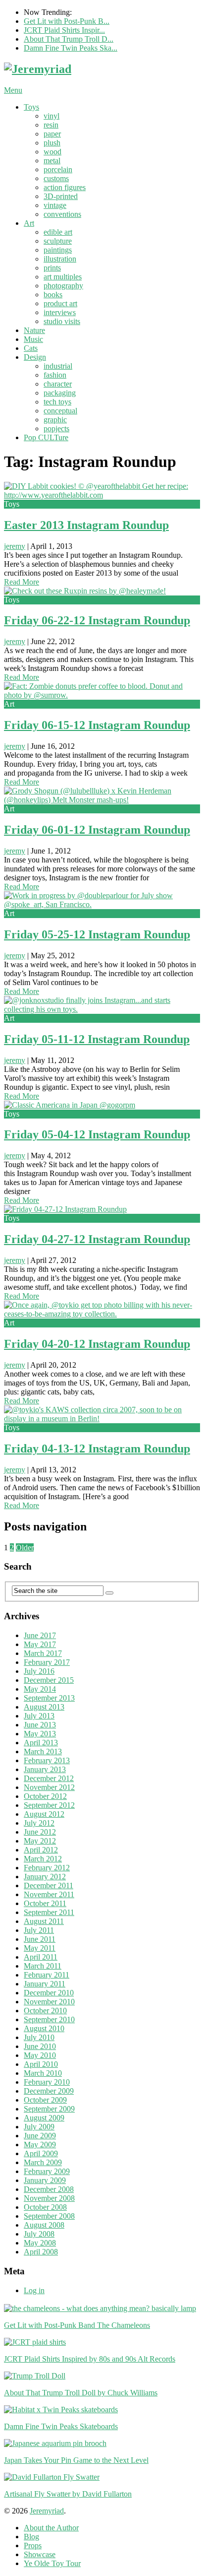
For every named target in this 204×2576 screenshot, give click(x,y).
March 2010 (43, 2073)
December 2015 (49, 1680)
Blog (31, 2537)
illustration (60, 259)
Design (35, 357)
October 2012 (45, 1796)
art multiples (63, 277)
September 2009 (49, 2109)
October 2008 (45, 2207)
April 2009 (41, 2153)
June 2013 (40, 1725)
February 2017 (47, 1662)
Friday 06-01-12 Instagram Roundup (97, 830)
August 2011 (44, 1921)
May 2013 (40, 1734)
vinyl (51, 116)
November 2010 (49, 2002)
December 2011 (49, 1885)
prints (52, 268)
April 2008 (41, 2252)
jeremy (15, 546)
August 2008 (44, 2225)
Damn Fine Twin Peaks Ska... (71, 48)
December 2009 (49, 2091)
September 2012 (49, 1805)
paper (52, 134)
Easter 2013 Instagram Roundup (86, 525)
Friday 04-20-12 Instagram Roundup (97, 1344)
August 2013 (44, 1707)
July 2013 (39, 1716)
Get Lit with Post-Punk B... (67, 21)
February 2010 (47, 2082)
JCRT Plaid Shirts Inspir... (64, 30)
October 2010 (45, 2011)
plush (52, 143)
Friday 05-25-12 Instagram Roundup (97, 934)
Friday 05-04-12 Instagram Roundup (97, 1134)
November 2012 (49, 1787)
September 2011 (49, 1912)
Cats (31, 348)
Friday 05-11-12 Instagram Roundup (97, 1039)
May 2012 (40, 1841)
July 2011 (39, 1930)
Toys (31, 107)
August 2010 (44, 2028)
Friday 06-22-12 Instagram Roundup (97, 620)
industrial (58, 366)
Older (25, 1548)
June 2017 (40, 1635)
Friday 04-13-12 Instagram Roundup (97, 1449)
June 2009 (40, 2136)
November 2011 (49, 1894)
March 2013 (43, 1751)
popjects (56, 429)
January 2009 (45, 2180)
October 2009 (45, 2100)
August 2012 (44, 1814)
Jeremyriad (47, 2511)
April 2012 (41, 1850)
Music (33, 339)
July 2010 (39, 2037)
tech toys (57, 402)
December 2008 (49, 2189)
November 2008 (49, 2198)
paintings (58, 250)
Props (33, 2545)
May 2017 (40, 1644)
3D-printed (61, 196)
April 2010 (41, 2064)
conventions (62, 214)
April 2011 (41, 1957)
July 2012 (39, 1823)
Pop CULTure (46, 437)
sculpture (58, 241)
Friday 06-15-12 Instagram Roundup (97, 725)
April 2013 (41, 1743)
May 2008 (40, 2243)
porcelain (58, 169)
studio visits (62, 321)
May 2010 (40, 2055)
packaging (60, 393)
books (53, 295)
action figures (65, 187)
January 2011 (45, 1984)
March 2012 (43, 1859)
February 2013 (47, 1760)
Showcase (40, 2554)
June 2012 (40, 1832)
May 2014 (40, 1689)
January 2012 (45, 1877)
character (58, 384)
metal (52, 161)
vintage (55, 205)
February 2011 (47, 1975)
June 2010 (40, 2046)
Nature (34, 330)
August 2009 (44, 2118)
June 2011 (40, 1939)
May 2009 (40, 2145)
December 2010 (49, 1993)
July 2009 (39, 2127)
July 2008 (39, 2234)
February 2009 (47, 2171)
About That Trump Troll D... (69, 39)
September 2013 (49, 1698)
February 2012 (47, 1868)
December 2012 (49, 1778)
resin (51, 125)
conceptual (60, 411)
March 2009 (43, 2162)
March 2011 (43, 1966)
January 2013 (45, 1769)
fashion (55, 375)
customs (56, 178)
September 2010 (49, 2019)
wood (52, 152)
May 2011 (40, 1948)
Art (29, 223)
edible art (58, 232)
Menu (13, 90)
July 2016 (39, 1671)
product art (60, 303)
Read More (22, 582)
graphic (55, 420)
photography (63, 286)
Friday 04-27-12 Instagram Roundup (97, 1239)
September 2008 (49, 2216)
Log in (34, 2290)
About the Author (51, 2528)
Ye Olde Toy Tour (52, 2563)
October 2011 (45, 1903)
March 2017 (43, 1653)
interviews (60, 312)
